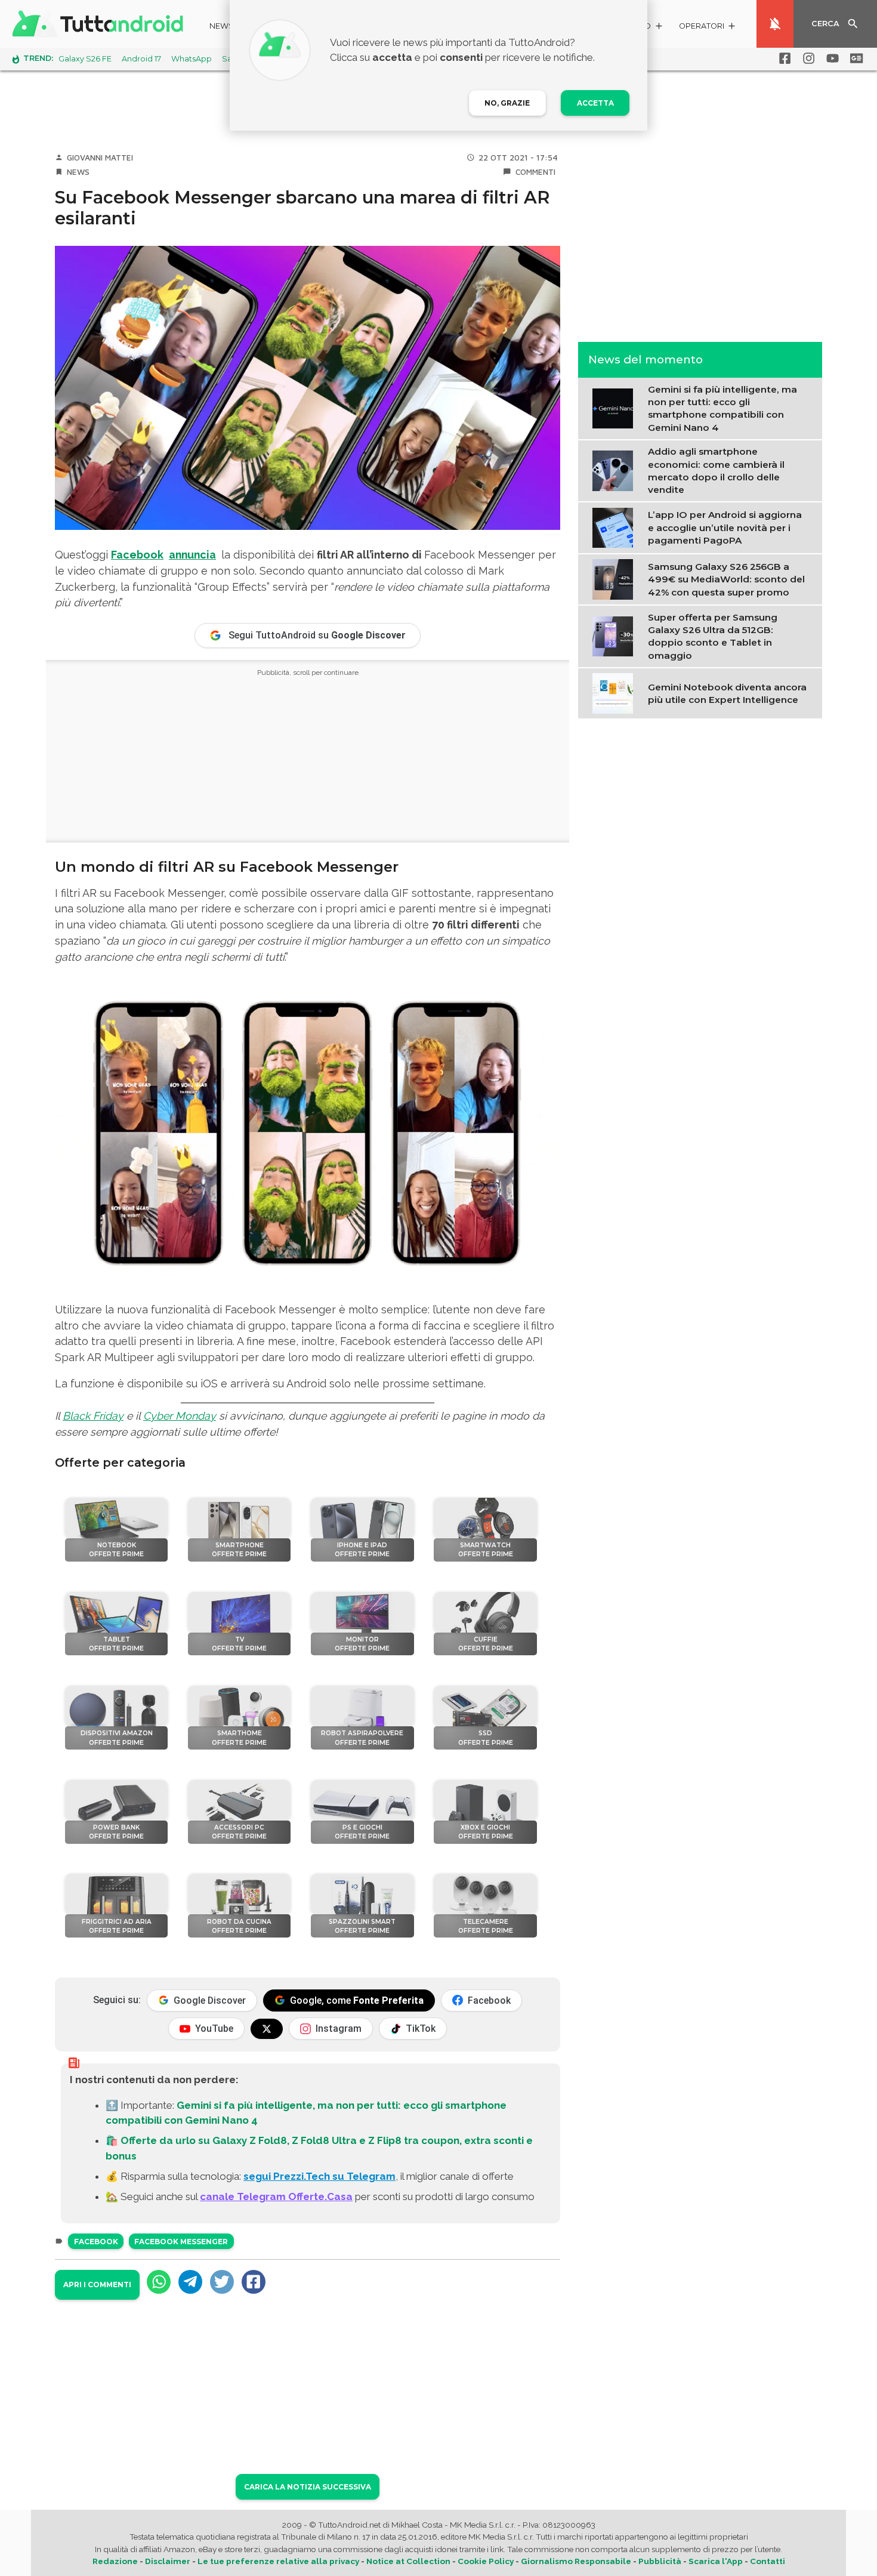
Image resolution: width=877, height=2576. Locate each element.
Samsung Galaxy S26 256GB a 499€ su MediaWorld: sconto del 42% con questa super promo (726, 579)
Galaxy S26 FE (85, 59)
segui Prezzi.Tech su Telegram (319, 2176)
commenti (535, 172)
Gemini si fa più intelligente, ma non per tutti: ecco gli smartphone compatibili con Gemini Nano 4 (722, 408)
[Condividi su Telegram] (190, 2282)
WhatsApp (192, 59)
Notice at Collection (408, 2561)
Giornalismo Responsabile (576, 2561)
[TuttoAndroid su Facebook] (783, 58)
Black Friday (93, 1416)
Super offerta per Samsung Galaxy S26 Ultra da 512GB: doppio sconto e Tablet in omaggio (713, 636)
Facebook (137, 555)
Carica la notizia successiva (308, 2487)
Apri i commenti (97, 2285)
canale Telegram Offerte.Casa (276, 2196)
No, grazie (507, 103)
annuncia (192, 555)
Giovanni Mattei (100, 158)
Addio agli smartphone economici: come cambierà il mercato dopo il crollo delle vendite (716, 471)
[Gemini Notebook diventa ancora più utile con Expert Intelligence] (615, 692)
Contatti (768, 2561)
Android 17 (141, 59)
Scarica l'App (716, 2561)
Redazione (115, 2561)
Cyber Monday (180, 1416)
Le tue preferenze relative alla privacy (278, 2561)
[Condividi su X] (222, 2282)
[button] (708, 28)
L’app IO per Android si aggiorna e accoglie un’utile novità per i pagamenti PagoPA (725, 527)
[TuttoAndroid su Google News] (854, 58)
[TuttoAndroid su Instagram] (807, 58)
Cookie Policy (486, 2561)
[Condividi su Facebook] (254, 2282)
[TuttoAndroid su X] (267, 2029)
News (222, 26)
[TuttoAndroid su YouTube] (830, 58)
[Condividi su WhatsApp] (159, 2282)
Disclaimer (168, 2561)
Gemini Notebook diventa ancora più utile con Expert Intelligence (727, 693)
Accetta (595, 103)
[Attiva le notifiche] (775, 24)
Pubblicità (660, 2561)
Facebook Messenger (181, 2242)
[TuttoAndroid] (100, 24)
